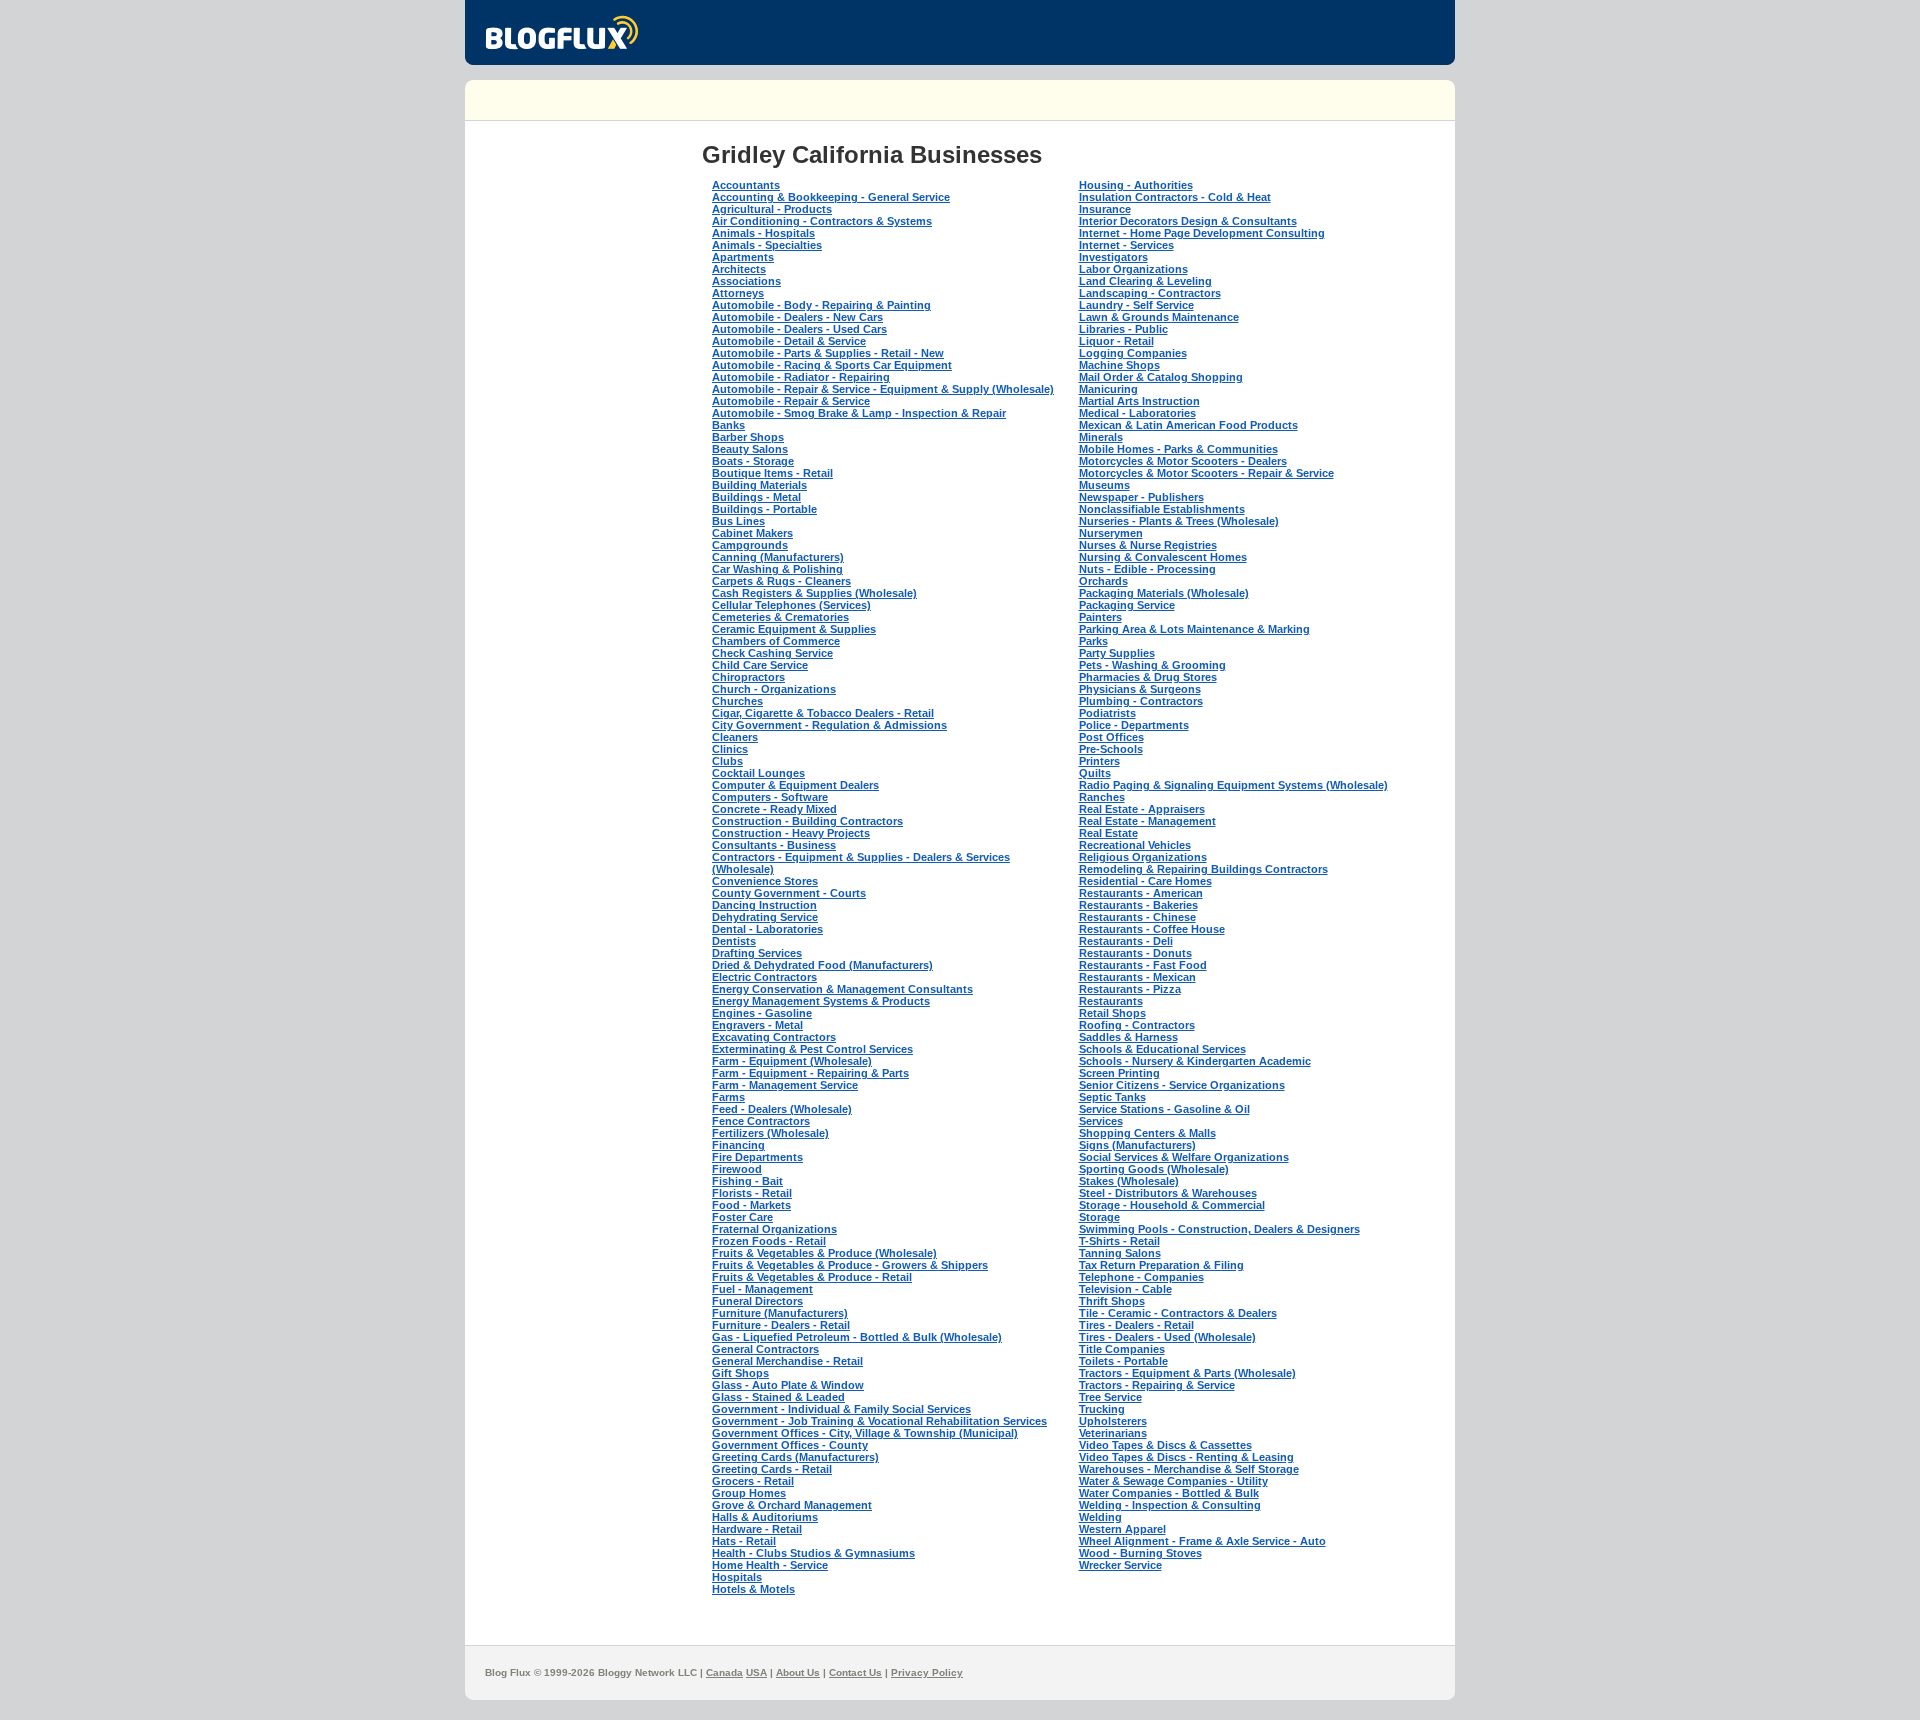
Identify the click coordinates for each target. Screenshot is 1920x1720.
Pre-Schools (1111, 749)
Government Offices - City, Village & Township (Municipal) (865, 1433)
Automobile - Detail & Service (789, 341)
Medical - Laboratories (1137, 413)
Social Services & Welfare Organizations (1184, 1157)
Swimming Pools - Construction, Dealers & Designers (1219, 1229)
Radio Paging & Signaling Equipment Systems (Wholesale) (1233, 785)
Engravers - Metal (757, 1025)
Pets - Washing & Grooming (1152, 665)
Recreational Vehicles (1135, 845)
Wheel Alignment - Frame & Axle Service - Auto (1202, 1541)
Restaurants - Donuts (1135, 953)
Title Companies (1122, 1349)
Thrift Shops (1112, 1301)
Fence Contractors (761, 1121)
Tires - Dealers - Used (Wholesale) (1167, 1337)
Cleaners (735, 737)
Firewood (737, 1169)
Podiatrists (1107, 713)
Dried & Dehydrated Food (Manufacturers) (822, 965)
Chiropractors (748, 677)
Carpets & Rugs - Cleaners (781, 581)
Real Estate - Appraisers (1142, 809)
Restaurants (1111, 1001)
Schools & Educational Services (1162, 1049)
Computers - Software (770, 797)
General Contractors (765, 1349)
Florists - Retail (752, 1193)
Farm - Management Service (785, 1085)
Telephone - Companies (1141, 1277)
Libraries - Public (1123, 329)
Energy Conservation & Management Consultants (842, 989)
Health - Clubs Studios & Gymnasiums (813, 1553)
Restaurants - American (1141, 893)
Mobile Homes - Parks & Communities (1178, 449)
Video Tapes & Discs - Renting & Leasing (1186, 1457)
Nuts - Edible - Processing (1147, 569)
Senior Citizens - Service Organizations (1182, 1085)
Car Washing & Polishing (777, 569)
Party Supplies (1117, 653)
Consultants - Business (774, 845)
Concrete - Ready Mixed (774, 809)
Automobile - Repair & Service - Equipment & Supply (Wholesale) (883, 389)
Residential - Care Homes (1145, 881)
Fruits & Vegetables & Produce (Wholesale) (824, 1253)
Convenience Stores (765, 881)
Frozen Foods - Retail (769, 1241)
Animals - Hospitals (763, 233)
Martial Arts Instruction (1139, 401)
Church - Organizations (774, 689)
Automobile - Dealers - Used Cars (799, 329)
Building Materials (759, 485)
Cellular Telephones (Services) (791, 605)
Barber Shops (748, 437)
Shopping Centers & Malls (1147, 1133)
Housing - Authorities (1136, 185)
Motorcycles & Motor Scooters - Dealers (1183, 461)
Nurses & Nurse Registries (1148, 545)
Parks (1093, 641)
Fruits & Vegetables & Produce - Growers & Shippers (850, 1265)
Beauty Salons (750, 449)
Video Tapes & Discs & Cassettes (1165, 1445)
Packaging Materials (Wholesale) (1164, 593)
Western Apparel (1122, 1529)
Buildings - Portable (764, 509)
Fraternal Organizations (774, 1229)
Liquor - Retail (1116, 341)
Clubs (727, 761)
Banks (728, 425)
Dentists (734, 941)
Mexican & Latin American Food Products (1188, 425)
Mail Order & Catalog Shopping (1161, 377)
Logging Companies (1133, 353)
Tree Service (1110, 1397)
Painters (1100, 617)
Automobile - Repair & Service (791, 401)
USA (756, 1672)
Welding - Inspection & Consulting (1170, 1505)
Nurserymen (1111, 533)
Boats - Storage (753, 461)
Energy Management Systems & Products (821, 1001)
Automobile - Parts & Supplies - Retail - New (828, 353)
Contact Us (855, 1672)
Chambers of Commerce (776, 641)
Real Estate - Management (1147, 821)
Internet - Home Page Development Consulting (1202, 233)
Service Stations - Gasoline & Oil (1164, 1109)
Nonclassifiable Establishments (1162, 509)
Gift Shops (740, 1373)
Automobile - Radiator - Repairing (801, 377)
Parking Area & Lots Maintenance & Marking (1194, 629)
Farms (728, 1097)
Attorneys (738, 293)
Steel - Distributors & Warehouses (1168, 1193)
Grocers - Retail (753, 1481)
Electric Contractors (764, 977)
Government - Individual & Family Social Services (841, 1409)
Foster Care (742, 1217)
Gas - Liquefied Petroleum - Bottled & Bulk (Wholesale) (857, 1337)
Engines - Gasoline (762, 1013)
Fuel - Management (762, 1289)
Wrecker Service (1120, 1565)
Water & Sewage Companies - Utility (1173, 1481)
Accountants (746, 185)
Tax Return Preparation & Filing (1161, 1265)
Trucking (1102, 1409)
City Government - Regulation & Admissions (829, 725)
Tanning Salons (1120, 1253)
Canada (724, 1672)
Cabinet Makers (752, 533)
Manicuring (1108, 389)
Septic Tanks (1112, 1097)
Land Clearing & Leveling (1145, 281)
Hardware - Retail (757, 1529)
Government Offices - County (790, 1445)
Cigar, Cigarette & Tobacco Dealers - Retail (823, 713)
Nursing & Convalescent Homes (1163, 557)
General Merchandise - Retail (787, 1361)
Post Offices (1111, 737)
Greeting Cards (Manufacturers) (795, 1457)
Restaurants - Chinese (1137, 917)
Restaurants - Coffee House (1152, 929)
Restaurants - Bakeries (1138, 905)
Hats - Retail (744, 1541)
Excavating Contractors (774, 1037)
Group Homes (749, 1493)
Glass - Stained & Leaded (778, 1397)
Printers (1099, 761)
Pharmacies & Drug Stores (1148, 677)
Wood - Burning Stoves (1140, 1553)
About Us (798, 1672)
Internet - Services (1126, 245)
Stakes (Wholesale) (1129, 1181)
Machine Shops (1119, 365)
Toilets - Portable (1123, 1361)
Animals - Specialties (767, 245)
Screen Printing (1119, 1073)
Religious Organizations (1143, 857)
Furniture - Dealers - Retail (781, 1325)
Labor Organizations (1133, 269)
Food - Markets (751, 1205)
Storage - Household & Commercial (1172, 1205)
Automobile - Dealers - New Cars (797, 317)
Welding (1100, 1517)
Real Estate (1108, 833)
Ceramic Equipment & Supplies (794, 629)
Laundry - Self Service (1136, 305)
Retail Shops (1112, 1013)
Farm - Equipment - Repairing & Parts (810, 1073)
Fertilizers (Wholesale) (770, 1133)
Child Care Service (760, 665)
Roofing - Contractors (1137, 1025)
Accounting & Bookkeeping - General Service (831, 197)
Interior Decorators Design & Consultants (1188, 221)
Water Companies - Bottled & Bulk (1169, 1493)
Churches (737, 701)
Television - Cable (1125, 1289)
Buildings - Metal (756, 497)
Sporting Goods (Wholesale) (1154, 1169)
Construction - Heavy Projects (791, 833)
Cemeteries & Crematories (780, 617)
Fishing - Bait (747, 1181)
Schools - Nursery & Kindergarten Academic (1195, 1061)
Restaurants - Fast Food (1143, 965)
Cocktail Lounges (758, 773)
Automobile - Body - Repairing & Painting (821, 305)
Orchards (1103, 581)
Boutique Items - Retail (772, 473)
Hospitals (737, 1577)
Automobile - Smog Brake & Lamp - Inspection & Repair (859, 413)
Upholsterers (1113, 1421)
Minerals (1101, 437)
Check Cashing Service (772, 653)
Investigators (1113, 257)
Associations (746, 281)
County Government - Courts (789, 893)
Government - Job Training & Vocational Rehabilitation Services (879, 1421)
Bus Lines (738, 521)
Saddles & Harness (1128, 1037)
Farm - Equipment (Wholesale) (792, 1061)
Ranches (1102, 797)
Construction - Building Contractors (807, 821)
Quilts (1095, 773)
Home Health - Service (770, 1565)
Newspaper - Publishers (1141, 497)
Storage (1099, 1217)
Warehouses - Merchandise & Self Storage (1189, 1469)
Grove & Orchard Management (792, 1505)
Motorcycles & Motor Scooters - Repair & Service (1206, 473)
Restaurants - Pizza (1130, 989)
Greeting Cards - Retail (772, 1469)
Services (1101, 1121)
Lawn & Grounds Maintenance (1159, 317)
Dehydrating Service (765, 917)
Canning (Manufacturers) (778, 557)
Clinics (730, 749)
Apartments (743, 257)
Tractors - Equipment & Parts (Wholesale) (1187, 1373)
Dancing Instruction (764, 905)
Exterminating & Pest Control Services (812, 1049)
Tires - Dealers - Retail (1136, 1325)
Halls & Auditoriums (765, 1517)
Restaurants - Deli (1126, 941)
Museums (1104, 485)
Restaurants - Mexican (1137, 977)
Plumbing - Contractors (1141, 701)
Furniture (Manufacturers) (780, 1313)
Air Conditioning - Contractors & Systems (822, 221)
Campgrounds (750, 545)
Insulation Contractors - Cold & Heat (1175, 197)
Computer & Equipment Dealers (795, 785)
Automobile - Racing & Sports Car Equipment (832, 365)
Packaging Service (1127, 605)
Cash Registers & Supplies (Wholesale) (814, 593)
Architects (739, 269)
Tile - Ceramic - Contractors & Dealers (1178, 1313)
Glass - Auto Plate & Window (788, 1385)
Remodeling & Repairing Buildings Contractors (1203, 869)
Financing (738, 1145)
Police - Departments (1134, 725)
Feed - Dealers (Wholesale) (782, 1109)
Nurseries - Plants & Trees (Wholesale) (1179, 521)
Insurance (1105, 209)
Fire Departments (757, 1157)
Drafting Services (757, 953)
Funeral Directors (757, 1301)
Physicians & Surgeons (1140, 689)
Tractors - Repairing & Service (1157, 1385)
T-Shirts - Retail (1119, 1241)
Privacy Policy (927, 1672)
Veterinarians (1113, 1433)
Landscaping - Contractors (1150, 293)
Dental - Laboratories (767, 929)
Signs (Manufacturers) (1137, 1145)
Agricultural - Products (772, 209)
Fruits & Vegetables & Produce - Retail (812, 1277)
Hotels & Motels (753, 1589)
